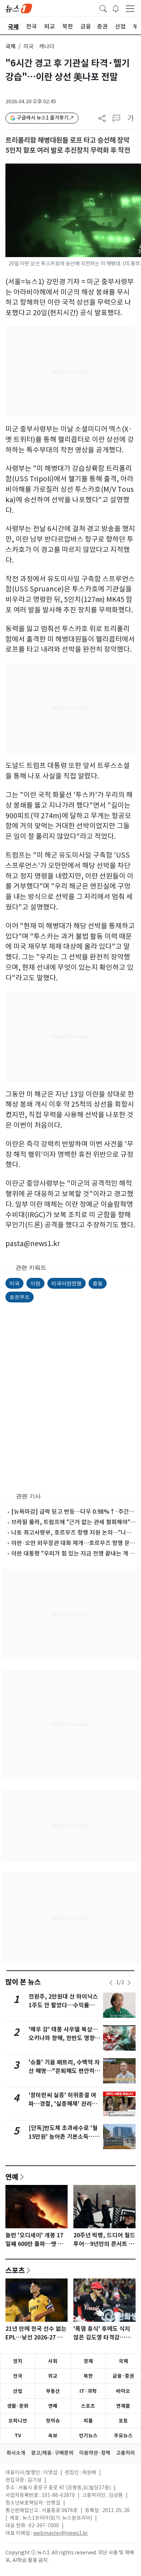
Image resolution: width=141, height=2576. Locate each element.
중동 (98, 1283)
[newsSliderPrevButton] (111, 1983)
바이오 (123, 2391)
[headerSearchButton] (103, 8)
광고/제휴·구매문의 (52, 2453)
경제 (88, 2361)
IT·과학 (88, 2391)
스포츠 (15, 2270)
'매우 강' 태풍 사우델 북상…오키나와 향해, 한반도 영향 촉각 (65, 2038)
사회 (53, 2361)
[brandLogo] (19, 8)
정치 (18, 2361)
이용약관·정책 (95, 2453)
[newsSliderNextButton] (129, 1983)
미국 (14, 1283)
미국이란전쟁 (67, 1283)
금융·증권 (123, 2376)
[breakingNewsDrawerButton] (116, 8)
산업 (18, 2391)
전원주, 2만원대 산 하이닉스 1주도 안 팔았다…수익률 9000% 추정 (63, 2005)
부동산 (53, 2391)
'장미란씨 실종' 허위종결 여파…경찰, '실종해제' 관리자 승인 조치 (63, 2104)
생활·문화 (18, 2406)
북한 (88, 2376)
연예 (12, 2177)
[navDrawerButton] (130, 8)
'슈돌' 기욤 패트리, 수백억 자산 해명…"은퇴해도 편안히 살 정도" (65, 2071)
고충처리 (125, 2453)
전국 (18, 2376)
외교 (53, 2376)
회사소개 (16, 2453)
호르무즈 (20, 1297)
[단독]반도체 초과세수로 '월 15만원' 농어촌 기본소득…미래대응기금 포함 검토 (64, 2137)
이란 (35, 1283)
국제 (10, 46)
